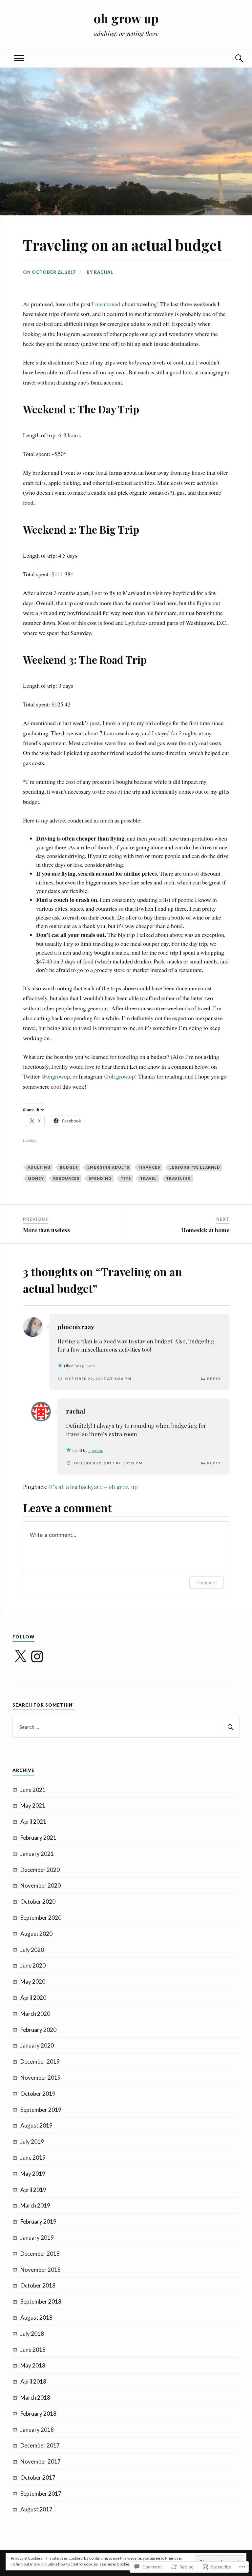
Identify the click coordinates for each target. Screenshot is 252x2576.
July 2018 (32, 2334)
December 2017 (40, 2445)
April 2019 (33, 2190)
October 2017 (38, 2477)
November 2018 (41, 2270)
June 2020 (33, 1965)
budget (69, 1167)
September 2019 (41, 2110)
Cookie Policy (129, 2564)
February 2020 (38, 2030)
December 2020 (40, 1870)
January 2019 (37, 2238)
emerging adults (108, 1167)
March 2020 (35, 2014)
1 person (87, 1366)
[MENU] (19, 59)
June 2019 (33, 2158)
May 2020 (33, 1982)
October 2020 (38, 1902)
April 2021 (33, 1822)
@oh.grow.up (119, 1076)
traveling (178, 1178)
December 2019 (40, 2061)
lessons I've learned (195, 1167)
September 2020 (41, 1918)
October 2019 (38, 2094)
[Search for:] (126, 1727)
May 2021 (33, 1805)
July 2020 (32, 1950)
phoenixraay (76, 1327)
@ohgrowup (55, 1076)
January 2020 (37, 2045)
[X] (20, 1656)
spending (100, 1178)
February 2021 (38, 1838)
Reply (214, 1379)
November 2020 (41, 1885)
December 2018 (40, 2254)
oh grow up (126, 18)
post (95, 723)
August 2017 (36, 2509)
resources (66, 1178)
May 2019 (33, 2174)
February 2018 (38, 2414)
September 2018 (41, 2301)
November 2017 (41, 2461)
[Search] (233, 59)
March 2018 (35, 2398)
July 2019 (32, 2141)
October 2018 (38, 2285)
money (36, 1178)
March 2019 (35, 2205)
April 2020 (33, 1998)
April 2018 (33, 2381)
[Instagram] (37, 1656)
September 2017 (41, 2494)
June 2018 (33, 2350)
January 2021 (37, 1854)
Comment (207, 1583)
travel (148, 1178)
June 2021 (33, 1790)
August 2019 (36, 2125)
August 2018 (36, 2318)
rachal (104, 272)
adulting (39, 1167)
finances (149, 1167)
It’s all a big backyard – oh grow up (93, 1487)
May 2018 (33, 2365)
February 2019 (38, 2221)
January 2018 (37, 2430)
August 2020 (36, 1934)
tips (126, 1178)
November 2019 (41, 2078)
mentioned (108, 304)
